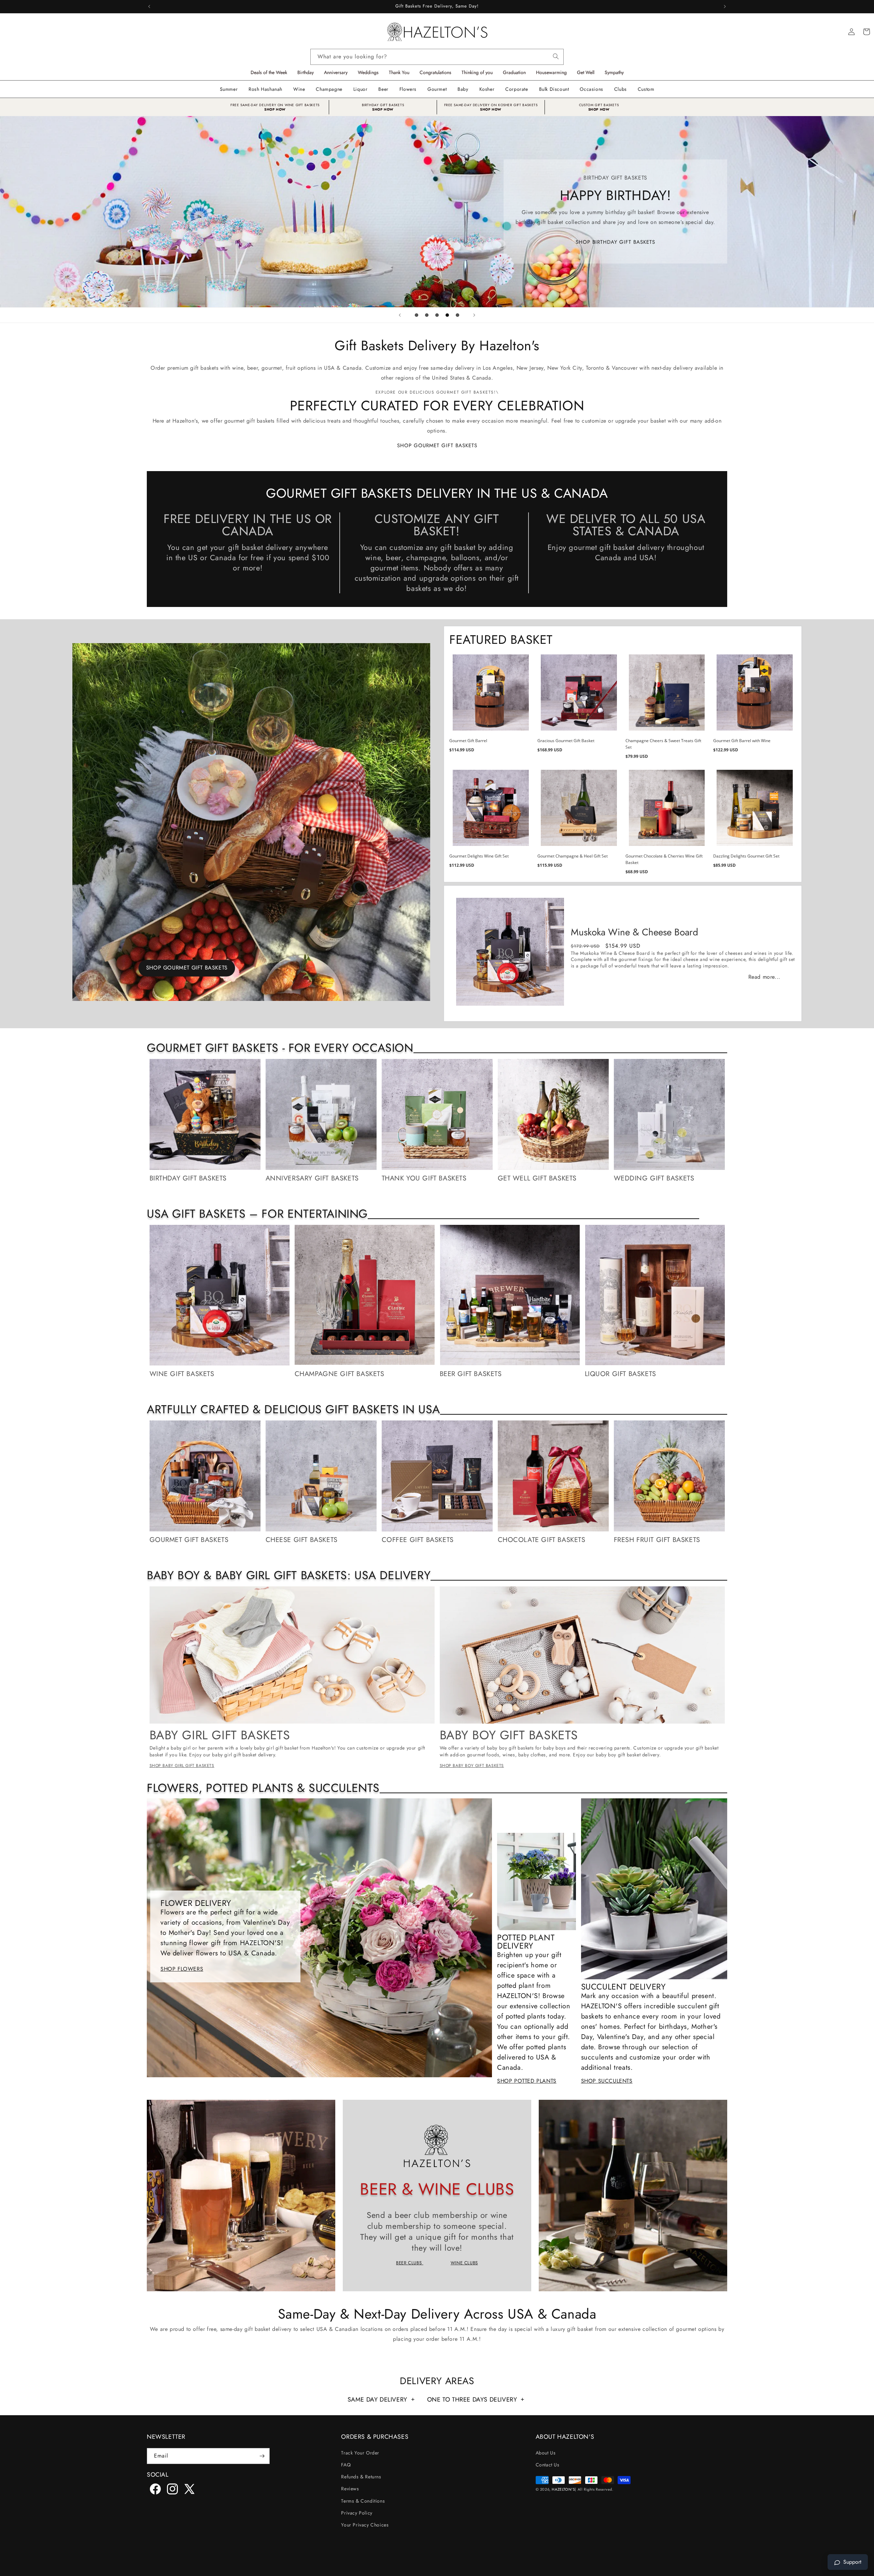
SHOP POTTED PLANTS (527, 2081)
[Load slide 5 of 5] (457, 315)
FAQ (346, 2465)
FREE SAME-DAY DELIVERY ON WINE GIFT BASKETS (275, 105)
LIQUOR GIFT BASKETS (621, 1374)
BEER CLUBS (410, 2263)
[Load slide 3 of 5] (437, 315)
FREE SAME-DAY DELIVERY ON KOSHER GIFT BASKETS (491, 105)
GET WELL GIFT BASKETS (537, 1178)
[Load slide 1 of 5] (417, 315)
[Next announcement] (725, 6)
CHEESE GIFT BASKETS (302, 1540)
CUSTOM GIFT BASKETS (599, 105)
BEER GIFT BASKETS (471, 1374)
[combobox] (437, 57)
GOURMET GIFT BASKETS (189, 1540)
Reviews (350, 2489)
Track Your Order (360, 2453)
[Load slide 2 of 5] (427, 315)
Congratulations (435, 72)
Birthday (306, 72)
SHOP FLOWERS (182, 1969)
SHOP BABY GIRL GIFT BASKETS (182, 1766)
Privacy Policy (357, 2513)
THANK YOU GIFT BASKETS (424, 1178)
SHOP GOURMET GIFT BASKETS (437, 445)
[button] (299, 89)
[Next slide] (474, 315)
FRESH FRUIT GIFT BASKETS (657, 1540)
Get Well (586, 72)
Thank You (399, 72)
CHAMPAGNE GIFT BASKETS (340, 1374)
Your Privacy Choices (365, 2525)
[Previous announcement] (149, 6)
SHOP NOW (275, 109)
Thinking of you (477, 72)
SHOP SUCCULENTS (607, 2081)
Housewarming (551, 72)
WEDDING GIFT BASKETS (654, 1178)
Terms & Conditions (363, 2501)
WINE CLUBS (464, 2263)
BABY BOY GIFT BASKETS (509, 1735)
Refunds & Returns (361, 2477)
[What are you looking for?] (556, 55)
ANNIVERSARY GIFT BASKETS (312, 1178)
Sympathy (614, 72)
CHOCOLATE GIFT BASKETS (542, 1540)
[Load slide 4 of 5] (447, 315)
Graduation (514, 72)
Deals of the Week (269, 72)
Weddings (368, 72)
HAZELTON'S (563, 2489)
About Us (546, 2453)
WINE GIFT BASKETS (182, 1374)
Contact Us (548, 2465)
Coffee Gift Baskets (418, 1540)
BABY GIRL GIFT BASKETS (220, 1735)
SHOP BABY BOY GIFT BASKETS (259, 243)
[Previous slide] (400, 315)
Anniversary (336, 72)
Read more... (764, 977)
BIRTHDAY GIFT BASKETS (383, 105)
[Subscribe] (262, 2456)
